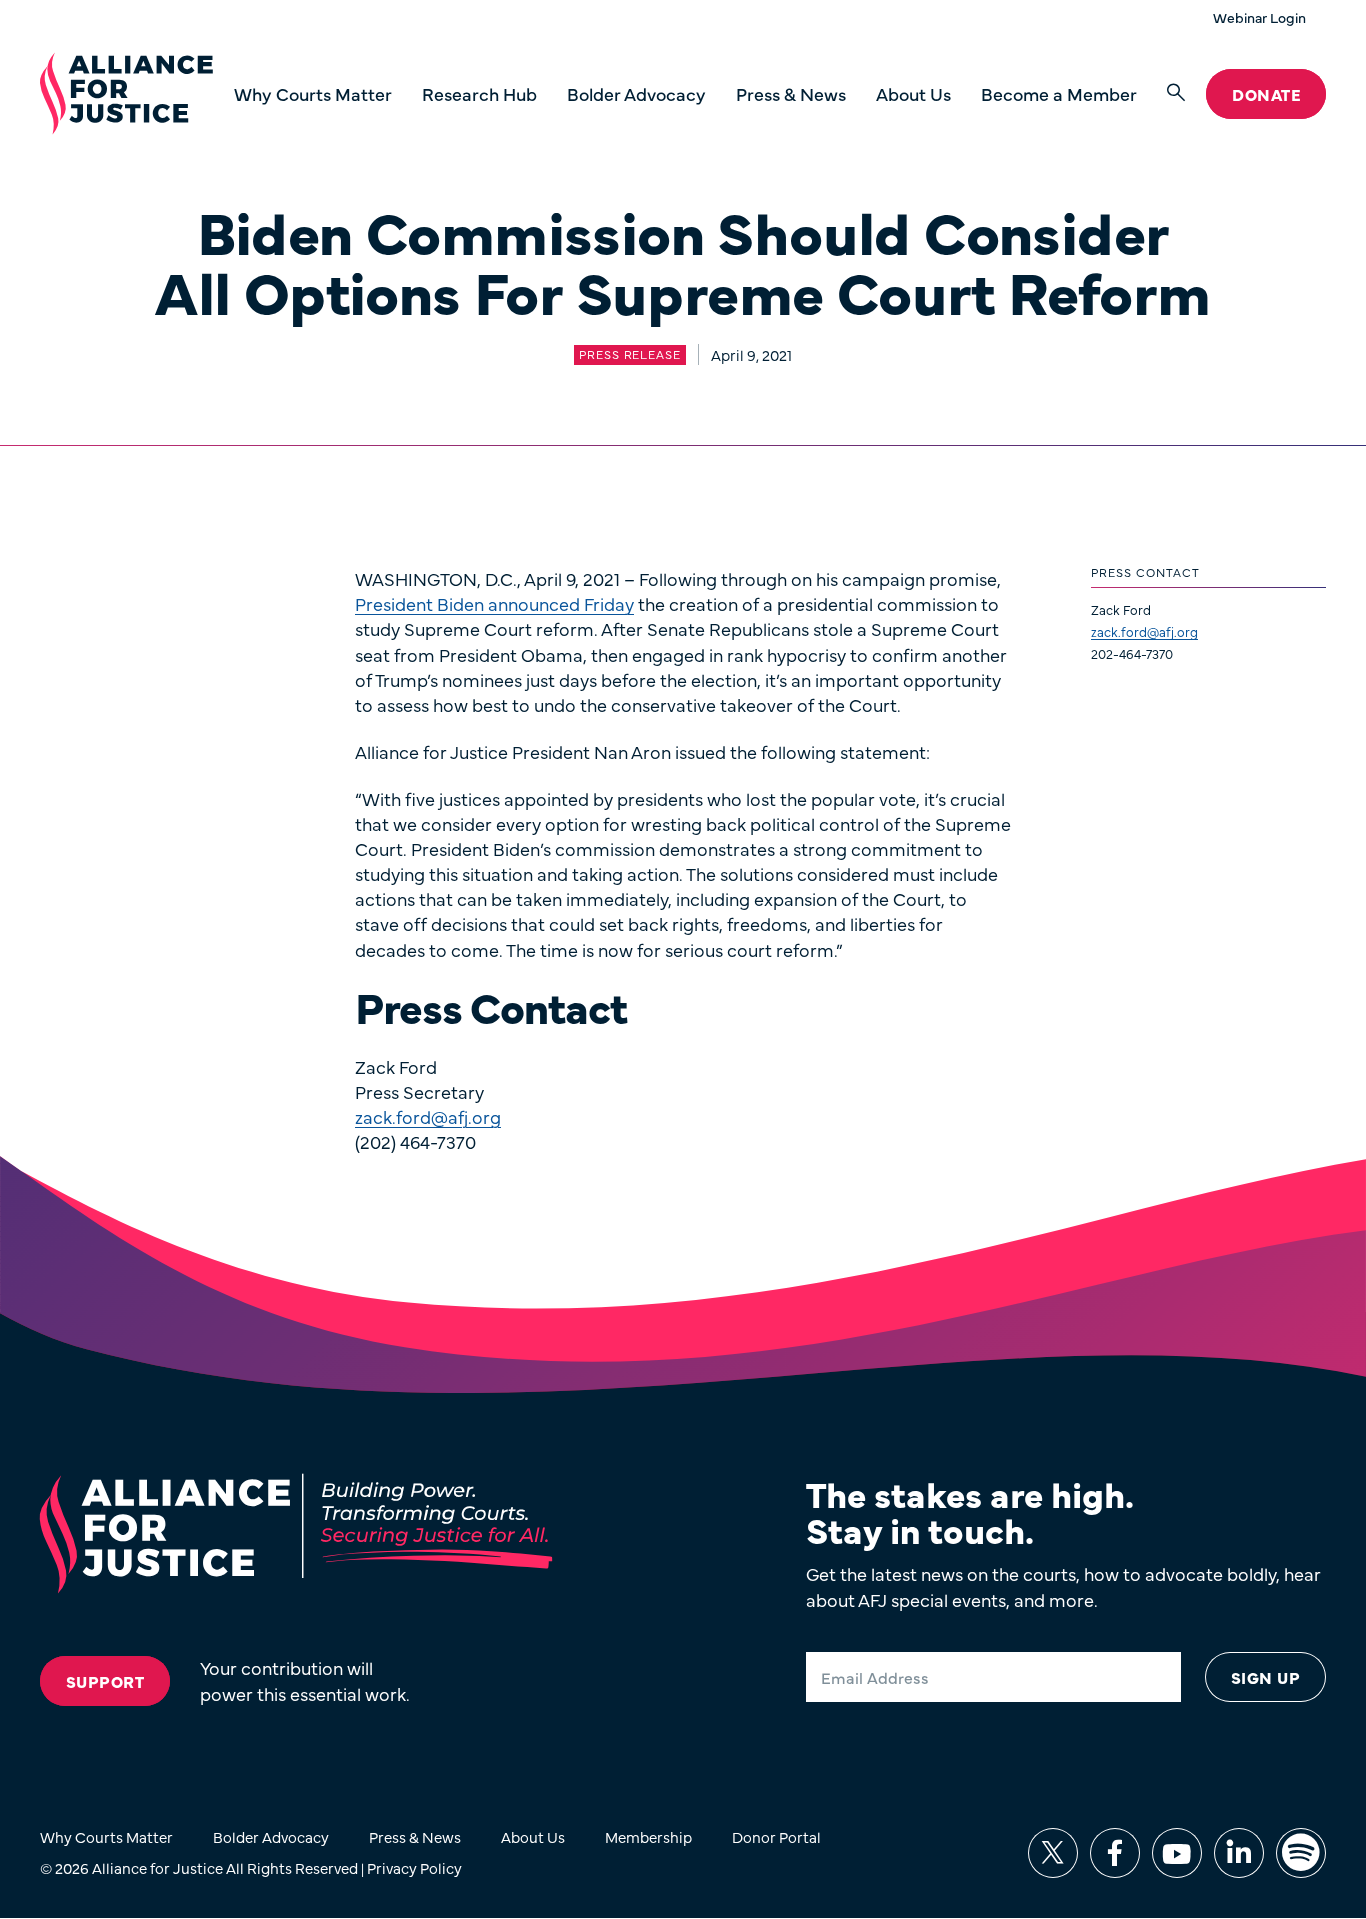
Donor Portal (776, 1836)
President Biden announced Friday (494, 603)
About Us (913, 93)
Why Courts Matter (313, 93)
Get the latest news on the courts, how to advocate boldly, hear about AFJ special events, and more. (1063, 1586)
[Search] (1176, 93)
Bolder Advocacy (636, 93)
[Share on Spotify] (1301, 1853)
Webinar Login (1259, 17)
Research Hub (479, 93)
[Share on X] (1053, 1853)
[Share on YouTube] (1177, 1853)
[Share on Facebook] (1115, 1853)
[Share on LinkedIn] (1239, 1853)
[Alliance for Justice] (126, 94)
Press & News (791, 93)
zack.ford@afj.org (1144, 631)
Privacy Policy (414, 1867)
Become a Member (1059, 93)
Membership (648, 1836)
